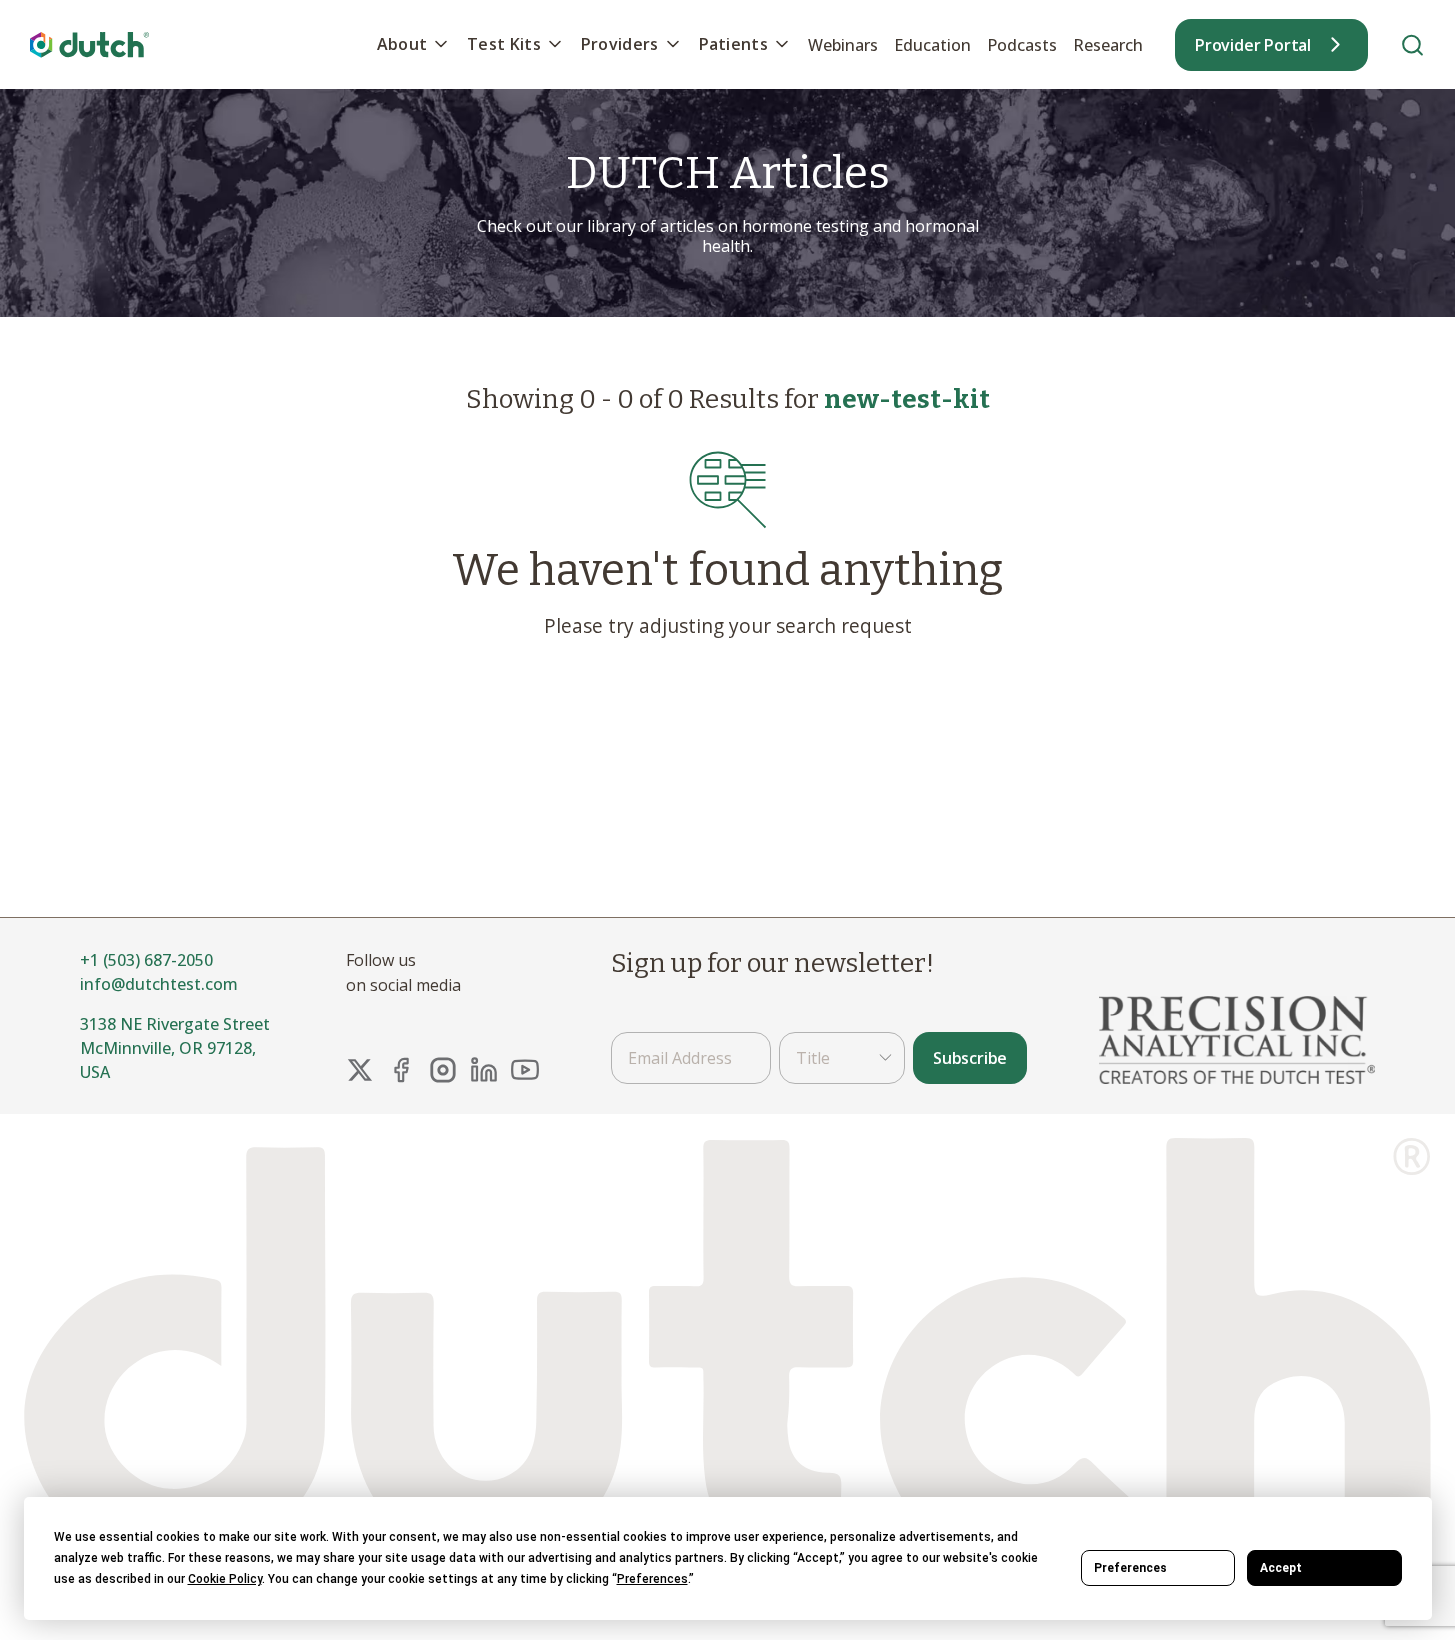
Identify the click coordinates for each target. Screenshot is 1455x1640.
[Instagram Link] (443, 1070)
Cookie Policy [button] (225, 1579)
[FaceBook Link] (401, 1070)
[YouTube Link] (525, 1070)
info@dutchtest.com (159, 984)
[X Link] (360, 1070)
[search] (1412, 44)
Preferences (1130, 1568)
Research (1108, 45)
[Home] (90, 44)
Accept (1281, 1568)
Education (932, 45)
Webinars (843, 45)
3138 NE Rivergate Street (175, 1024)
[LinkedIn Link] (484, 1070)
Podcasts (1022, 45)
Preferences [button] (652, 1579)
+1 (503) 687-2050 (146, 960)
